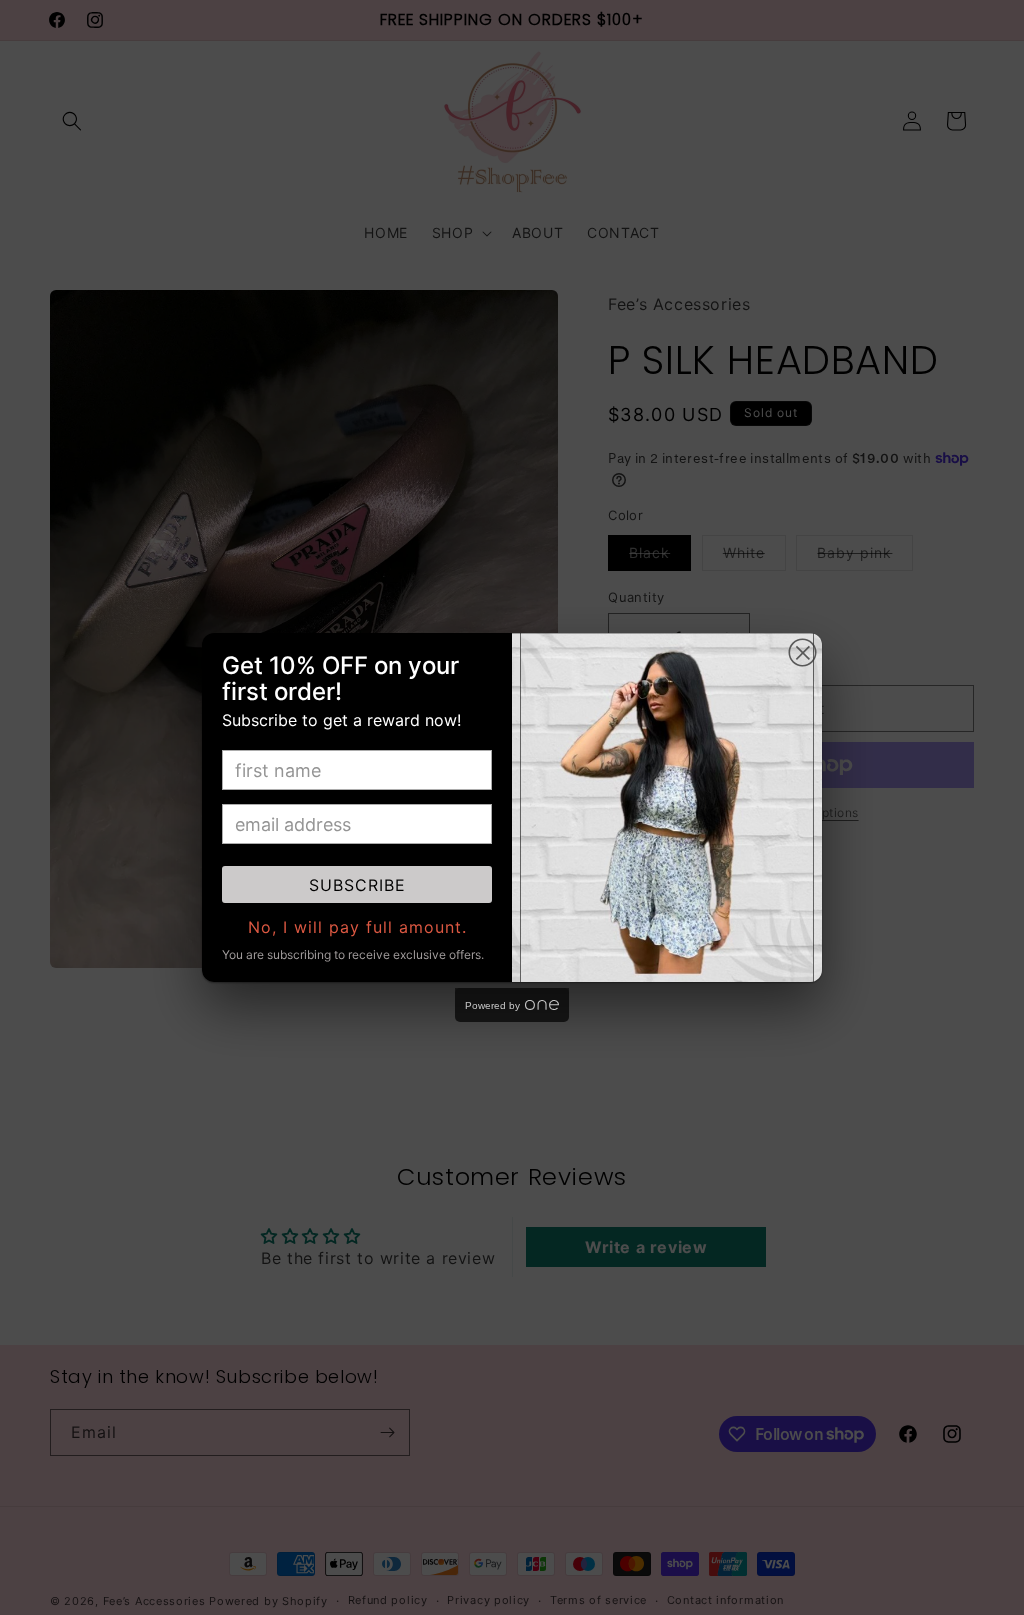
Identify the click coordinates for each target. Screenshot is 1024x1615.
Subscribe (357, 885)
